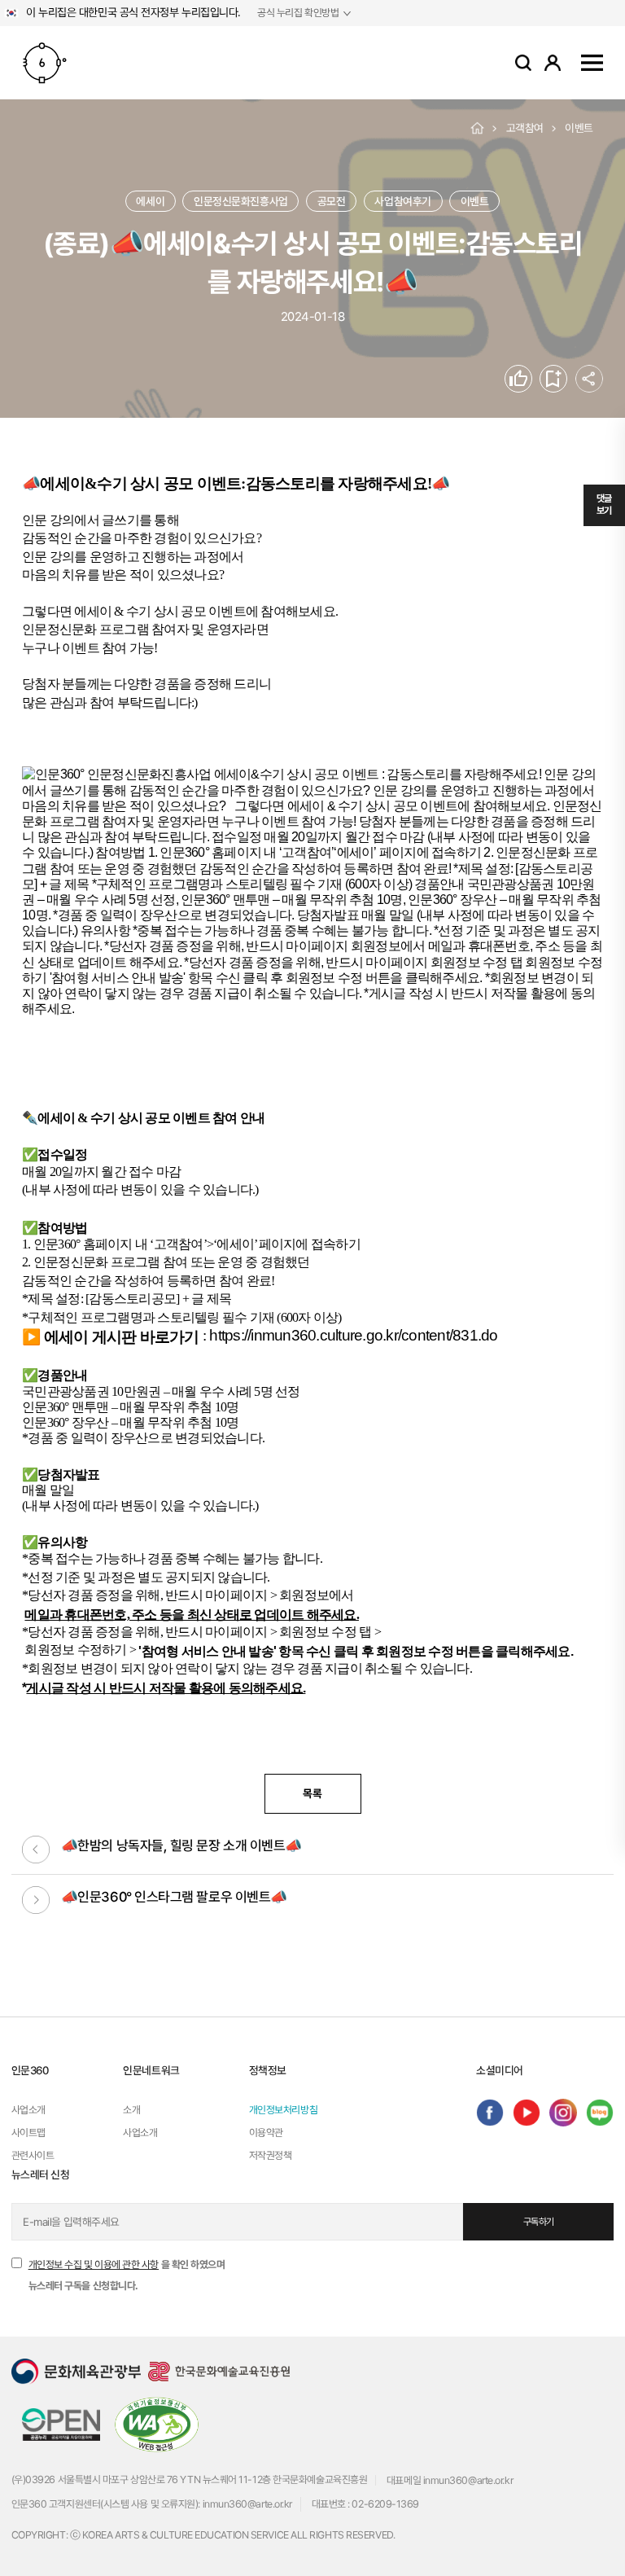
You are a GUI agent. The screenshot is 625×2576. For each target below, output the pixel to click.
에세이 (150, 201)
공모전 (332, 201)
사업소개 (28, 2110)
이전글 (36, 1850)
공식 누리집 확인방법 (298, 13)
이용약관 (266, 2133)
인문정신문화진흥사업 (241, 201)
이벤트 (579, 128)
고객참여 (525, 128)
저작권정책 (271, 2155)
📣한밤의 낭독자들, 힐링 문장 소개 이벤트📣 (181, 1845)
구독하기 (539, 2222)
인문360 (45, 63)
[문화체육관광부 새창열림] (76, 2371)
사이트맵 (592, 62)
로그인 (553, 62)
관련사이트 (33, 2155)
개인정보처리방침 (283, 2110)
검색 (523, 63)
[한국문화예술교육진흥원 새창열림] (219, 2371)
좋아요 (532, 379)
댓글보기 (604, 505)
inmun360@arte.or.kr (468, 2480)
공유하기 (589, 379)
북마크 (567, 379)
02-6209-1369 (385, 2504)
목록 (312, 1793)
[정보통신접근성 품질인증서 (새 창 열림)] (157, 2423)
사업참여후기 (402, 201)
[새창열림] (490, 2113)
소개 (131, 2110)
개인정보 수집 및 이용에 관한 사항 (94, 2264)
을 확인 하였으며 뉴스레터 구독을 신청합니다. (127, 2275)
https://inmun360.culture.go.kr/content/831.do (353, 1335)
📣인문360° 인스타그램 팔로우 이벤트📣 (174, 1897)
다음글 (36, 1900)
